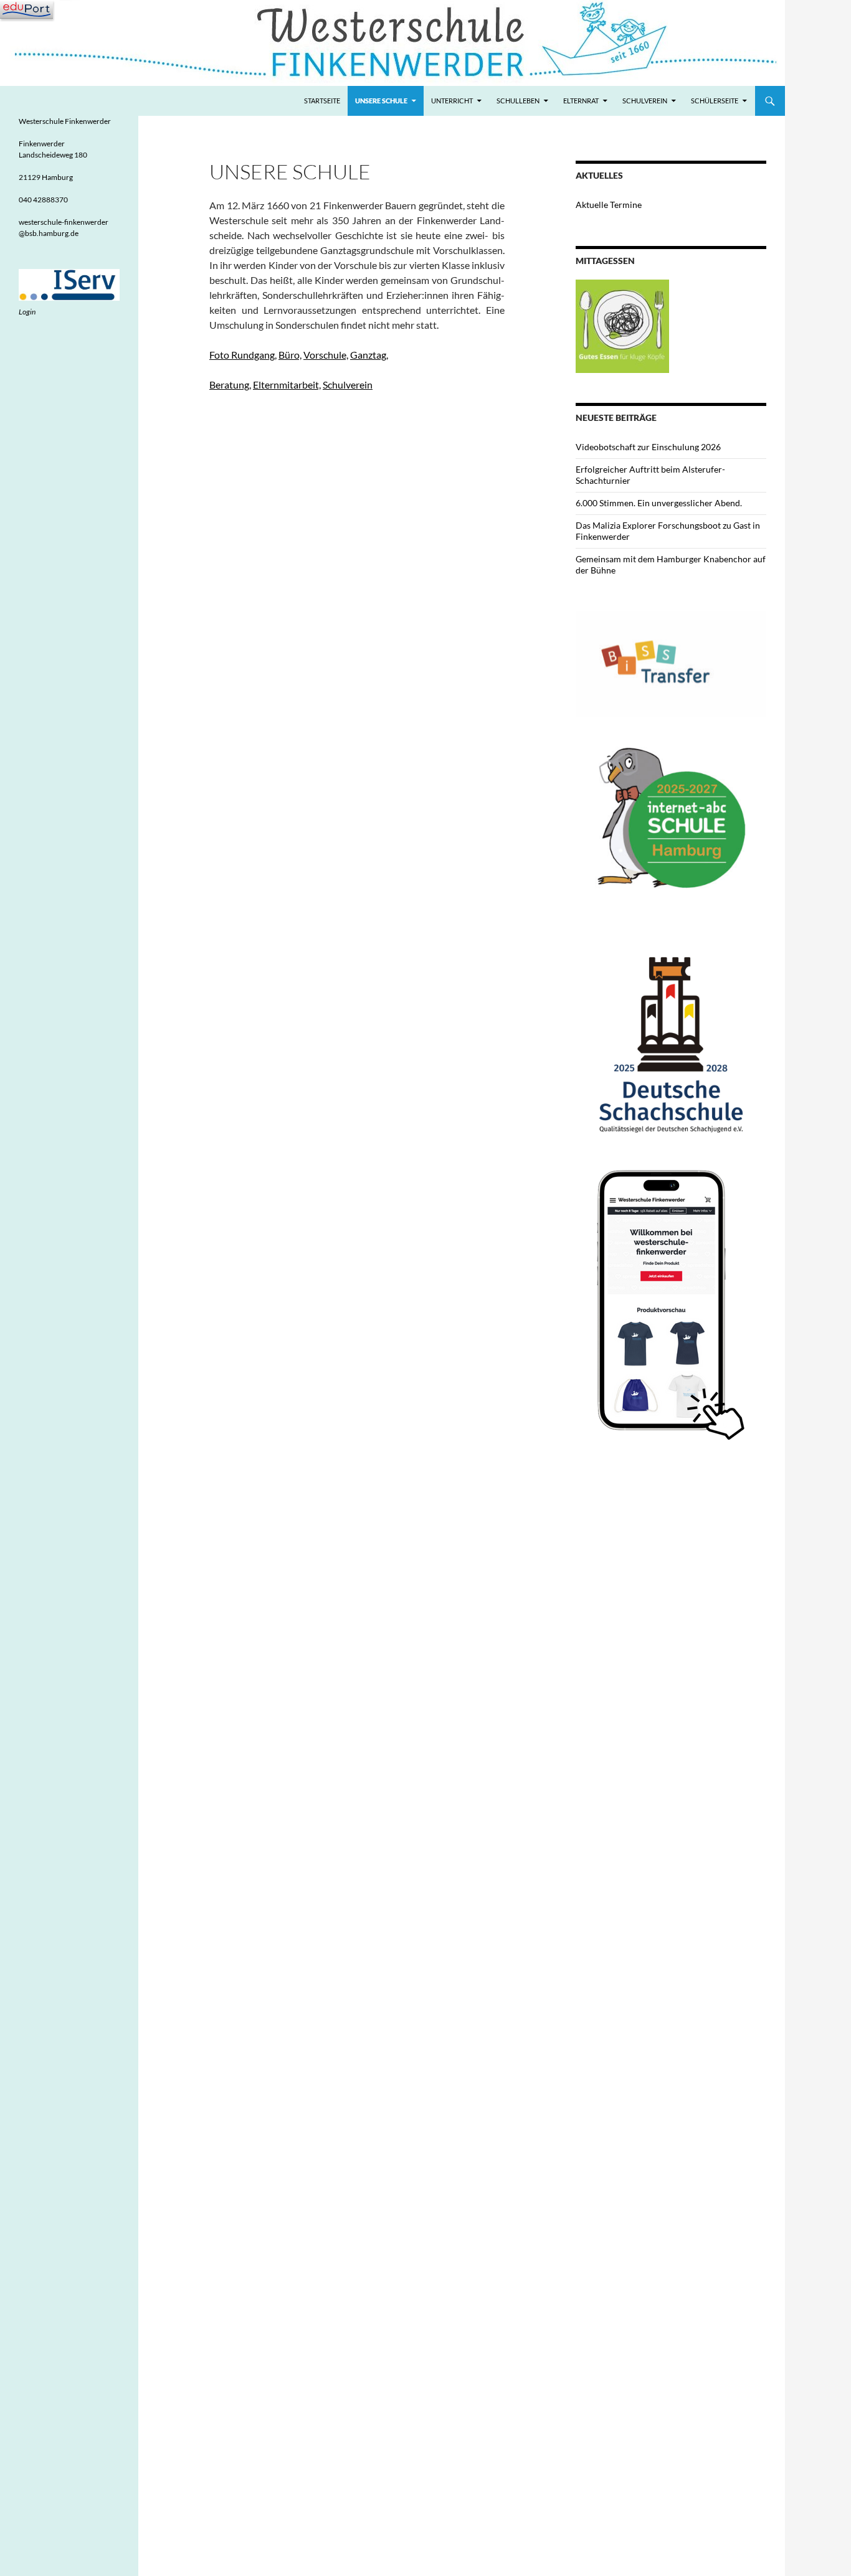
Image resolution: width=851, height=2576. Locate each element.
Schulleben (518, 101)
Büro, (290, 355)
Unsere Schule (381, 101)
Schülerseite (715, 101)
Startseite (322, 101)
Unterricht (452, 101)
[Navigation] (26, 9)
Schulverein (645, 101)
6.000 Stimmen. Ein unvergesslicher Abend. (659, 503)
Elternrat (581, 101)
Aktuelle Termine (609, 205)
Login (27, 312)
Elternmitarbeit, (287, 385)
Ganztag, (369, 355)
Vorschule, (326, 355)
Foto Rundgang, (243, 355)
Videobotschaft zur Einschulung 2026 (648, 447)
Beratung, (230, 385)
